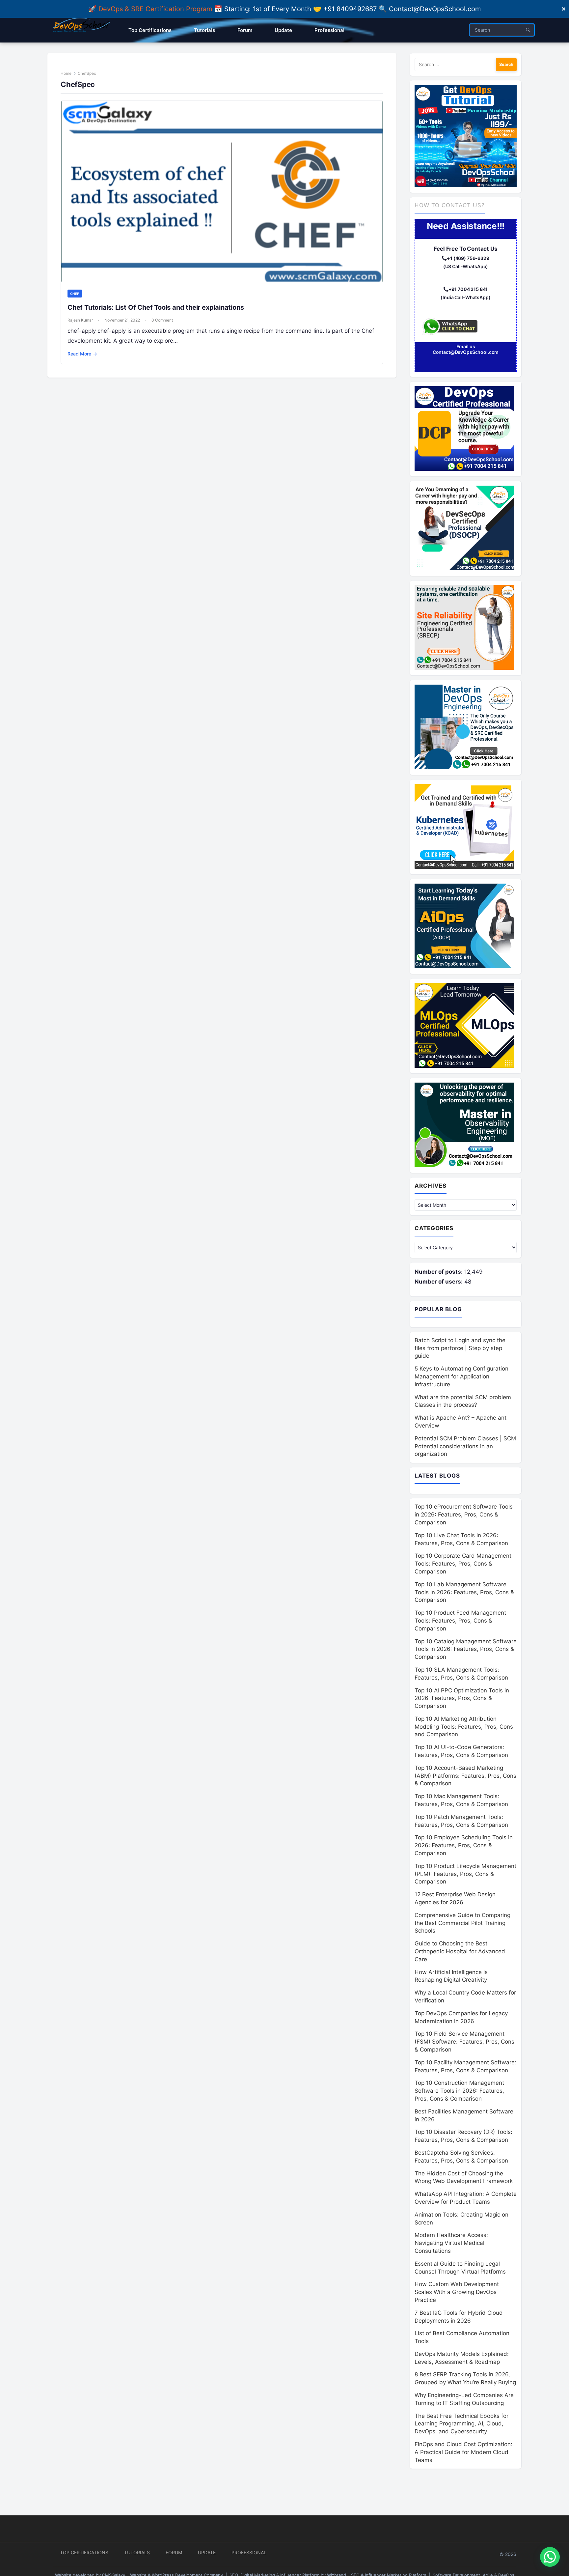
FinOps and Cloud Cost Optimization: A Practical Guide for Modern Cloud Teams (463, 2452)
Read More (82, 354)
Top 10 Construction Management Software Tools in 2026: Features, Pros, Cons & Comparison (459, 2091)
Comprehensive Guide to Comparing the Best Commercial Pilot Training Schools (462, 1923)
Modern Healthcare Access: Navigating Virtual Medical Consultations (451, 2243)
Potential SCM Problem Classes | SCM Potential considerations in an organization (465, 1446)
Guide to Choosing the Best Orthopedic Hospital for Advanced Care (460, 1951)
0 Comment (162, 320)
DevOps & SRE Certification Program (156, 9)
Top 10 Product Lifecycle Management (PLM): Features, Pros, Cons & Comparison (465, 1874)
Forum (174, 2552)
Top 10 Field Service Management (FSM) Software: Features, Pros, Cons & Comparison (464, 2042)
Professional (249, 2552)
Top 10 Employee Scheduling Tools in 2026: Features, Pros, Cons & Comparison (464, 1845)
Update (207, 2552)
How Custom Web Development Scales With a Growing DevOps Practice (457, 2292)
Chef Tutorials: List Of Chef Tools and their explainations (156, 307)
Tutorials (137, 2552)
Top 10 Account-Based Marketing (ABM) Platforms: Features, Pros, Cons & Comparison (465, 1776)
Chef (75, 294)
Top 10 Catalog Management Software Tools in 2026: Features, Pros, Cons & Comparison (466, 1649)
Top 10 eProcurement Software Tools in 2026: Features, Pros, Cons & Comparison (464, 1514)
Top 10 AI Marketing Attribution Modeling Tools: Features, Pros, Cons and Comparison (464, 1727)
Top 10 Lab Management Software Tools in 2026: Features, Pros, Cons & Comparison (464, 1592)
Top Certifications (84, 2552)
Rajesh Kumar (80, 320)
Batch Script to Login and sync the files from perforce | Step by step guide (460, 1348)
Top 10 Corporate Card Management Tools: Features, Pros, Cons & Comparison (463, 1564)
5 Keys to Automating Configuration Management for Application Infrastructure (461, 1376)
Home (66, 73)
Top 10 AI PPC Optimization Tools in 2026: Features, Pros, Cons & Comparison (462, 1698)
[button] (550, 2557)
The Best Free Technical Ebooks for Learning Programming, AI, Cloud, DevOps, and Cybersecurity (461, 2424)
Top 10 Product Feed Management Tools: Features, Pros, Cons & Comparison (460, 1621)
